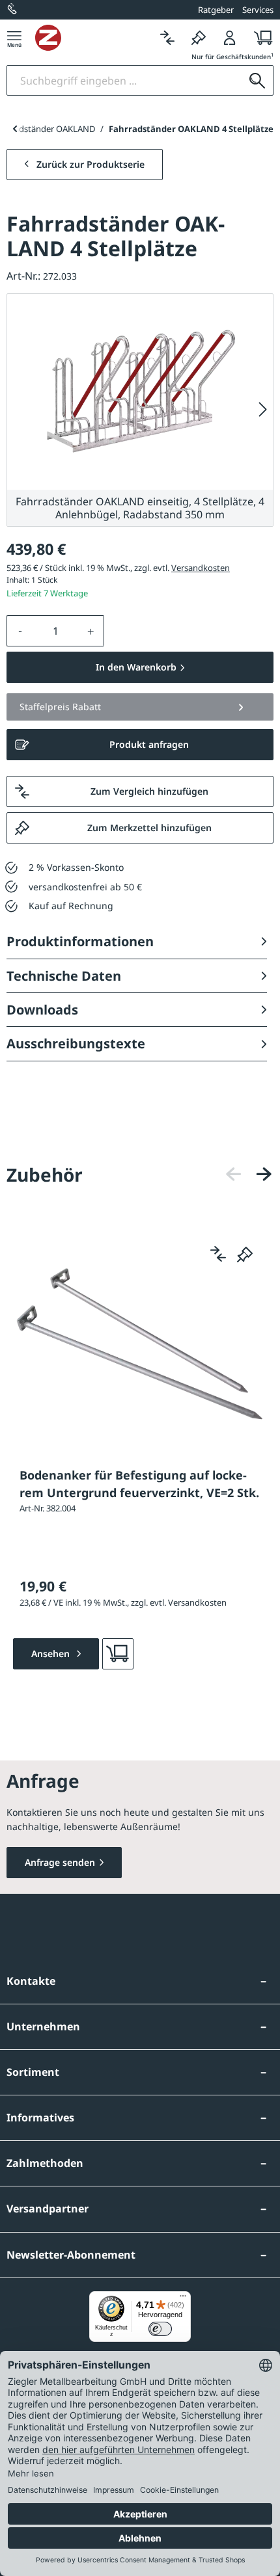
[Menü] (14, 37)
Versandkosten (201, 568)
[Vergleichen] (167, 37)
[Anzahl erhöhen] (91, 631)
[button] (140, 707)
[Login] (230, 37)
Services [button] (258, 10)
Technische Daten (64, 976)
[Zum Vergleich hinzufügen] (218, 1254)
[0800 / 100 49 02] (13, 10)
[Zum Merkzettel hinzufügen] (245, 1254)
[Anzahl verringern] (20, 631)
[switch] (160, 2329)
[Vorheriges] (234, 1174)
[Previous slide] (15, 129)
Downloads (42, 1010)
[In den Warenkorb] (118, 1654)
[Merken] (199, 37)
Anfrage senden (60, 1862)
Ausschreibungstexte (76, 1043)
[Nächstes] (263, 410)
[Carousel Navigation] (249, 1174)
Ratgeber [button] (216, 10)
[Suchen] (257, 80)
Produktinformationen (80, 941)
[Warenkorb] (259, 37)
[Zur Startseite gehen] (93, 38)
